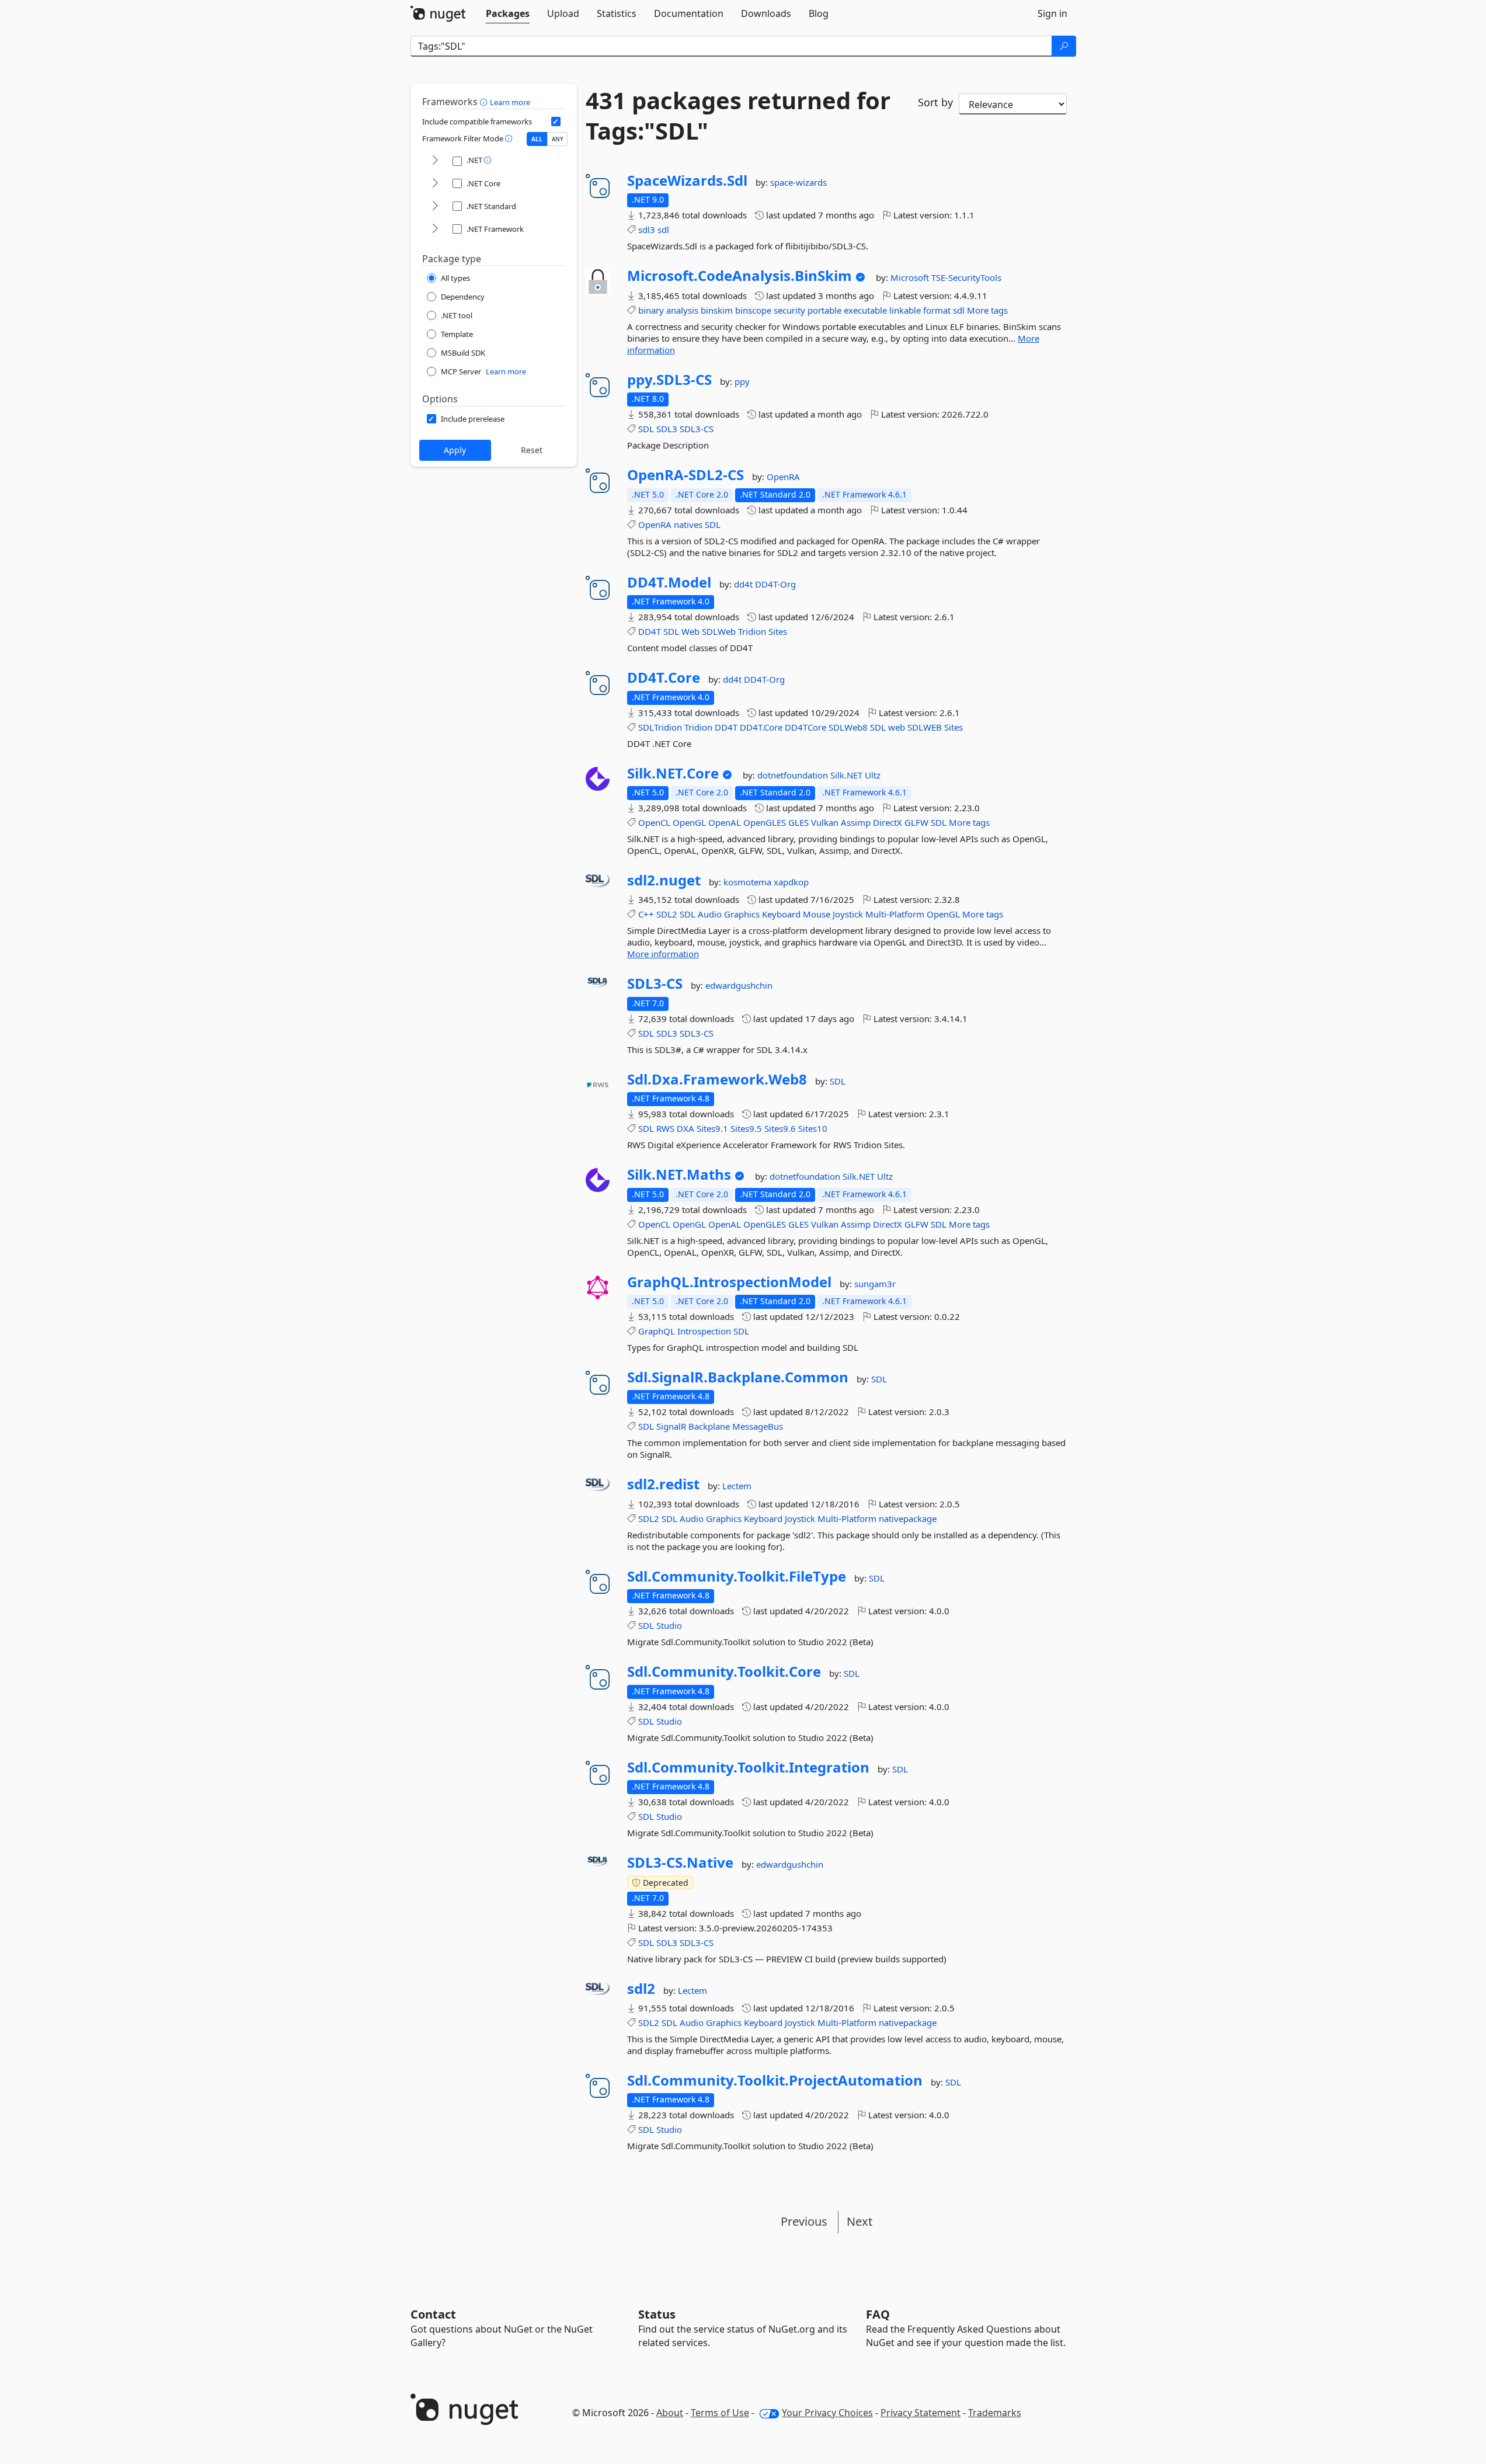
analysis (682, 310)
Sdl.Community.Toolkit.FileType (737, 1576)
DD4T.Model (669, 582)
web (897, 727)
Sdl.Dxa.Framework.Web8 (717, 1079)
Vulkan (825, 822)
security (789, 310)
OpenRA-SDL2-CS (685, 475)
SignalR (671, 1426)
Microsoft (911, 277)
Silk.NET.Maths (679, 1174)
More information (663, 954)
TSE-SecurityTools (966, 277)
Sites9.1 (712, 1128)
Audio (710, 914)
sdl (663, 230)
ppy (742, 381)
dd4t (744, 584)
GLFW (916, 822)
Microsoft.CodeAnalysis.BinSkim (739, 276)
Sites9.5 (746, 1128)
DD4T (650, 631)
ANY (558, 139)
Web (690, 631)
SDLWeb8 (848, 727)
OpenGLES (765, 822)
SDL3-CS (697, 429)
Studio (669, 1625)
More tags (987, 310)
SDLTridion (660, 727)
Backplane (709, 1426)
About (670, 2413)
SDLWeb (719, 631)
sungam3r (875, 1284)
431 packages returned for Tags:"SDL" (738, 116)
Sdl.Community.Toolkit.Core (724, 1671)
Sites (778, 631)
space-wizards (798, 182)
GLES (798, 822)
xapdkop (791, 882)
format (937, 310)
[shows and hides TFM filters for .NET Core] (435, 184)
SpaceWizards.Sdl (687, 180)
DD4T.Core (664, 677)
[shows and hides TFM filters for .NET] (435, 161)
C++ (646, 914)
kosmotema (749, 882)
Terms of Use (720, 2413)
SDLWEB (925, 727)
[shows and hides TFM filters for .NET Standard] (435, 206)
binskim (717, 310)
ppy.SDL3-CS (669, 380)
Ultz (873, 775)
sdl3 (647, 230)
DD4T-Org (775, 584)
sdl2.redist (663, 1484)
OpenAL (725, 822)
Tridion (752, 631)
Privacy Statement (921, 2413)
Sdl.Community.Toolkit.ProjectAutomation (775, 2080)
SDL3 (667, 429)
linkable (905, 310)
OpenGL (689, 822)
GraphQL (657, 1331)
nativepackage (908, 1518)
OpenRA (783, 477)
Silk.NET (848, 775)
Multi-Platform (895, 914)
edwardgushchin (739, 985)
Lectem (737, 1486)
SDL (646, 429)
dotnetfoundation (794, 775)
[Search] (1064, 46)
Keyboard (781, 914)
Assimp (856, 822)
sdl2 (641, 1989)
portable (824, 310)
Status (657, 2314)
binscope (753, 310)
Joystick (848, 914)
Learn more (510, 102)
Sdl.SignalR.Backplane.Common (738, 1377)
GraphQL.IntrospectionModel (729, 1282)
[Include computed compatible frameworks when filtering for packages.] (556, 121)
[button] (485, 102)
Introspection (704, 1331)
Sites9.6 (780, 1128)
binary (651, 310)
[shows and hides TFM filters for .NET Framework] (435, 229)
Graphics (742, 914)
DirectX (888, 822)
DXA (685, 1128)
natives (688, 524)
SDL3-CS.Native (680, 1862)
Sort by (935, 102)
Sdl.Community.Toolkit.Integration (748, 1767)
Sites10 (813, 1128)
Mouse (817, 914)
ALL (537, 139)
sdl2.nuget (664, 880)
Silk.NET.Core (673, 773)
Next (859, 2221)
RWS (665, 1128)
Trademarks (995, 2413)
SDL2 (667, 914)
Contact (433, 2314)
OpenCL (654, 822)
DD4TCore (805, 727)
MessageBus (758, 1426)
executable (865, 310)
